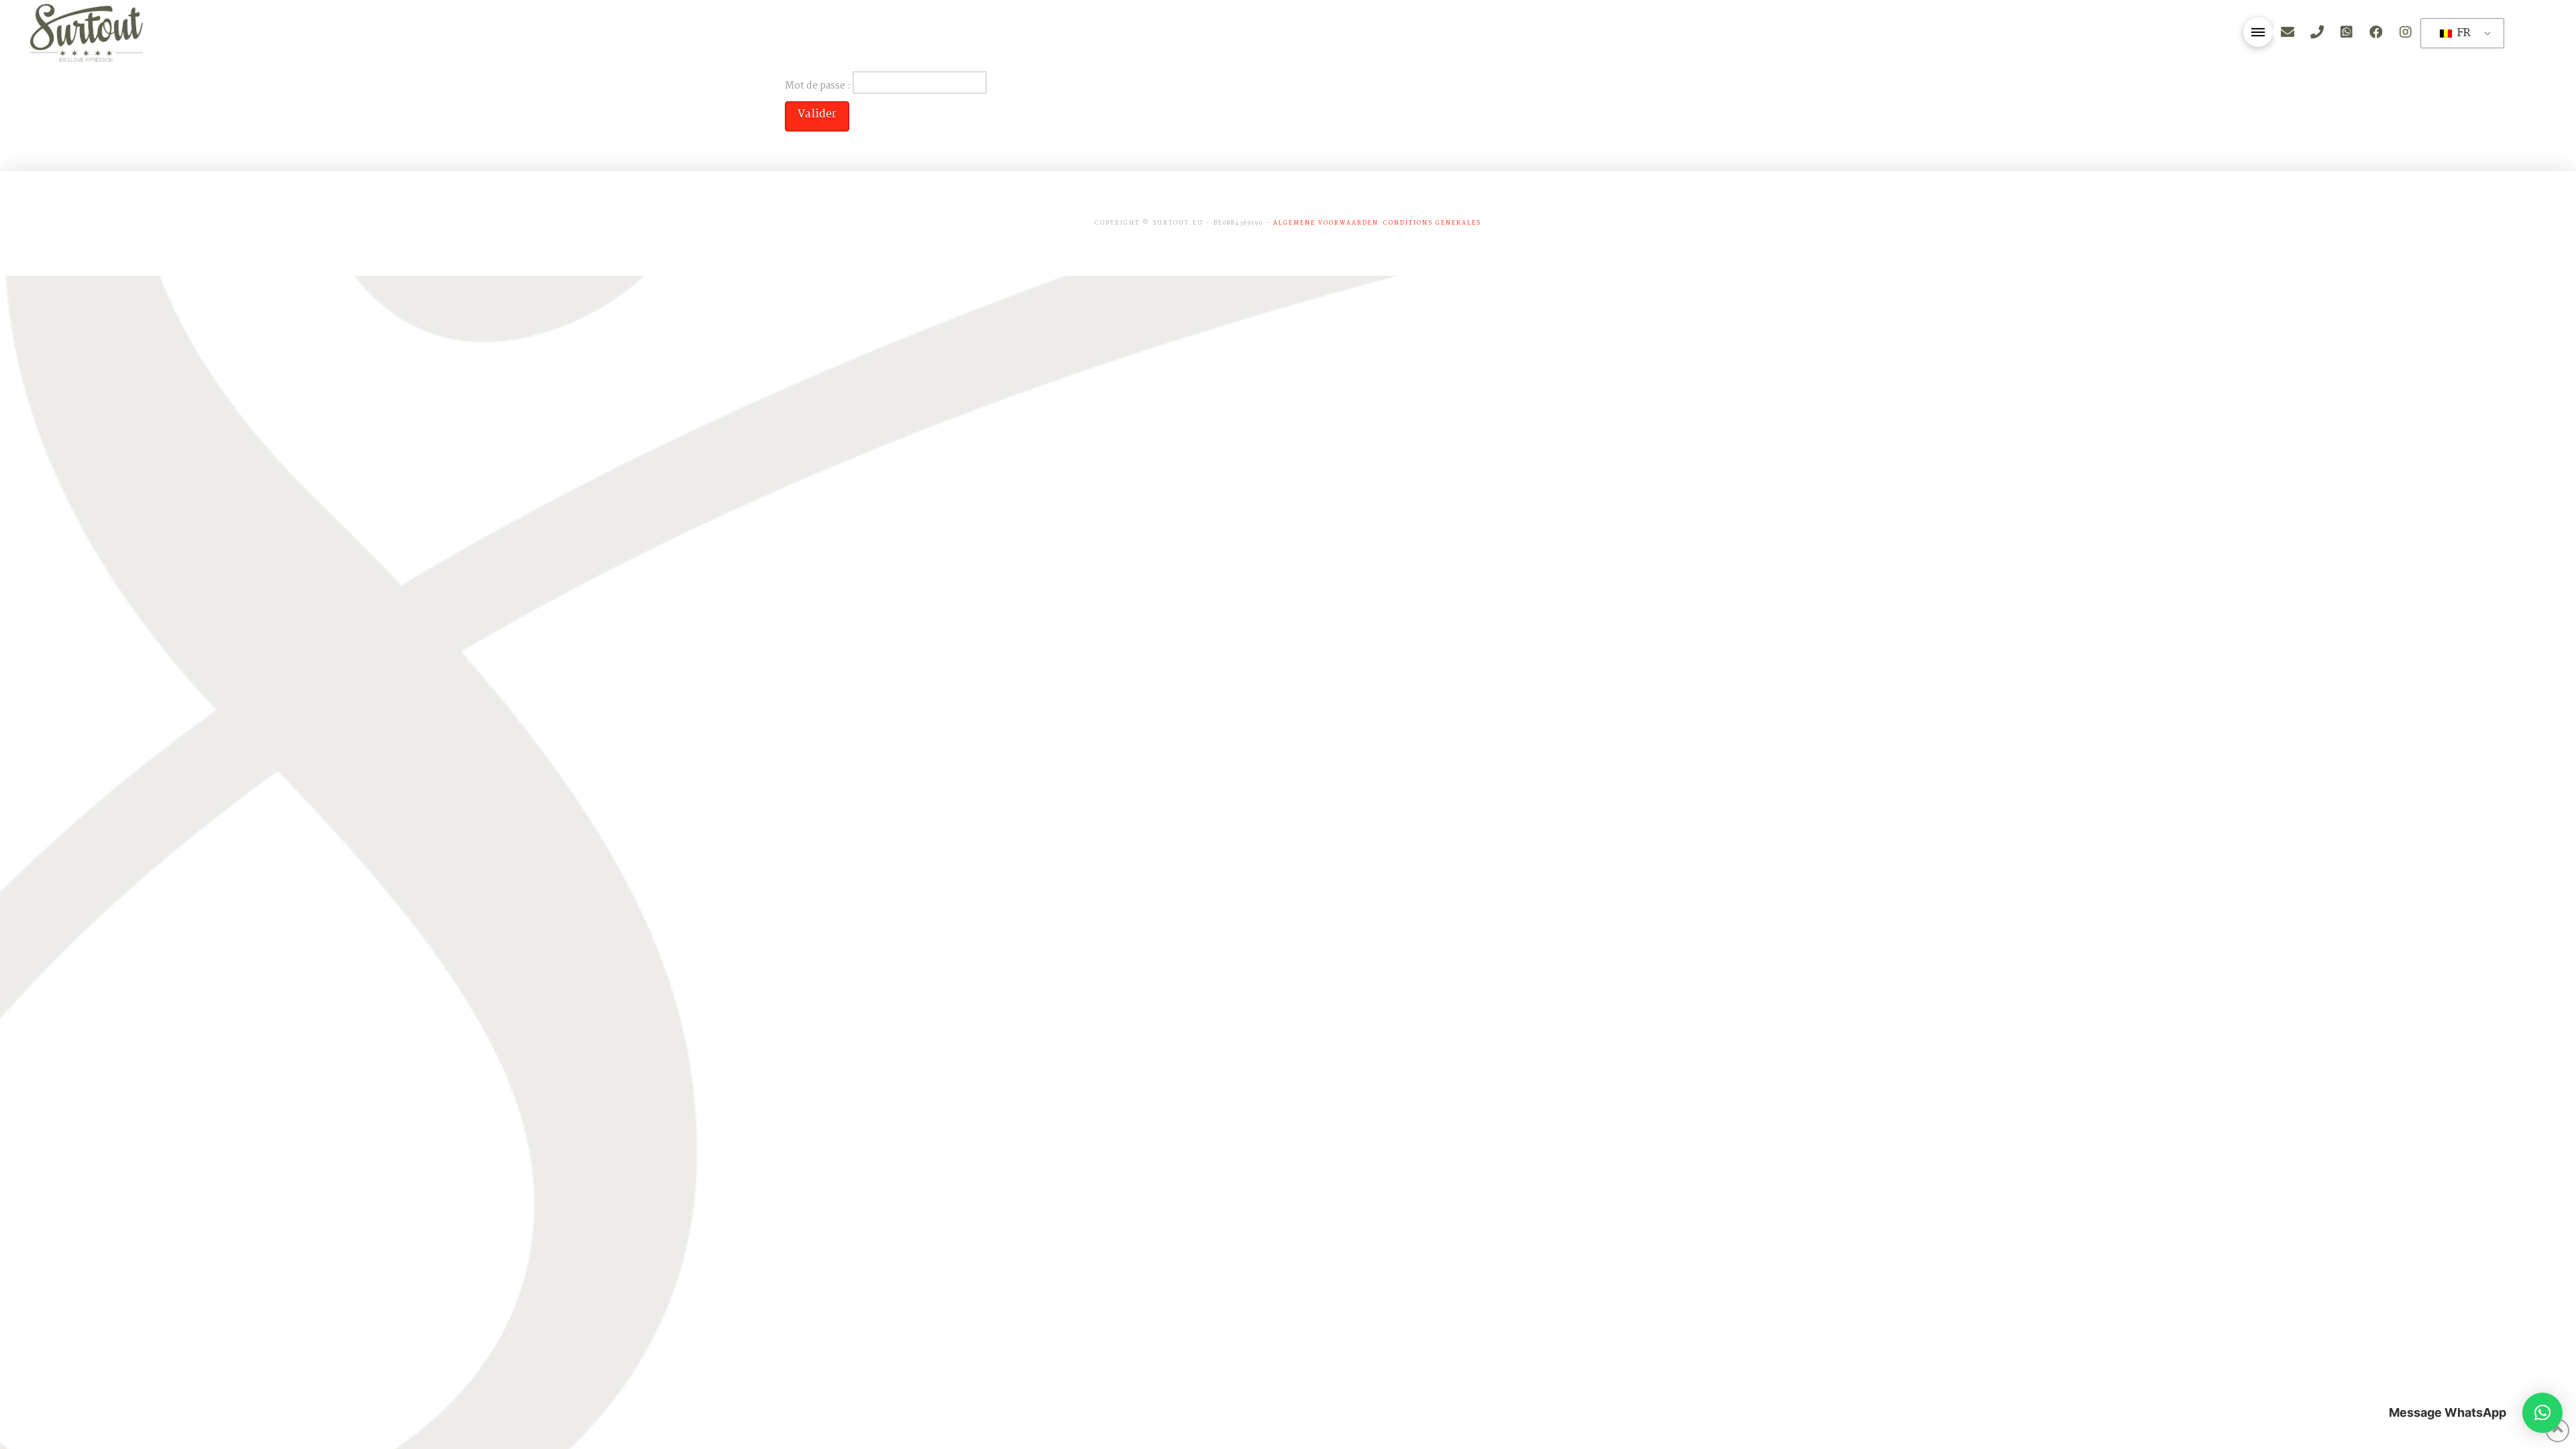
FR (2462, 33)
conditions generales (1432, 223)
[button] (2542, 1413)
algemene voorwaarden (1326, 223)
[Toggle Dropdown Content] (2258, 32)
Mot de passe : (819, 85)
